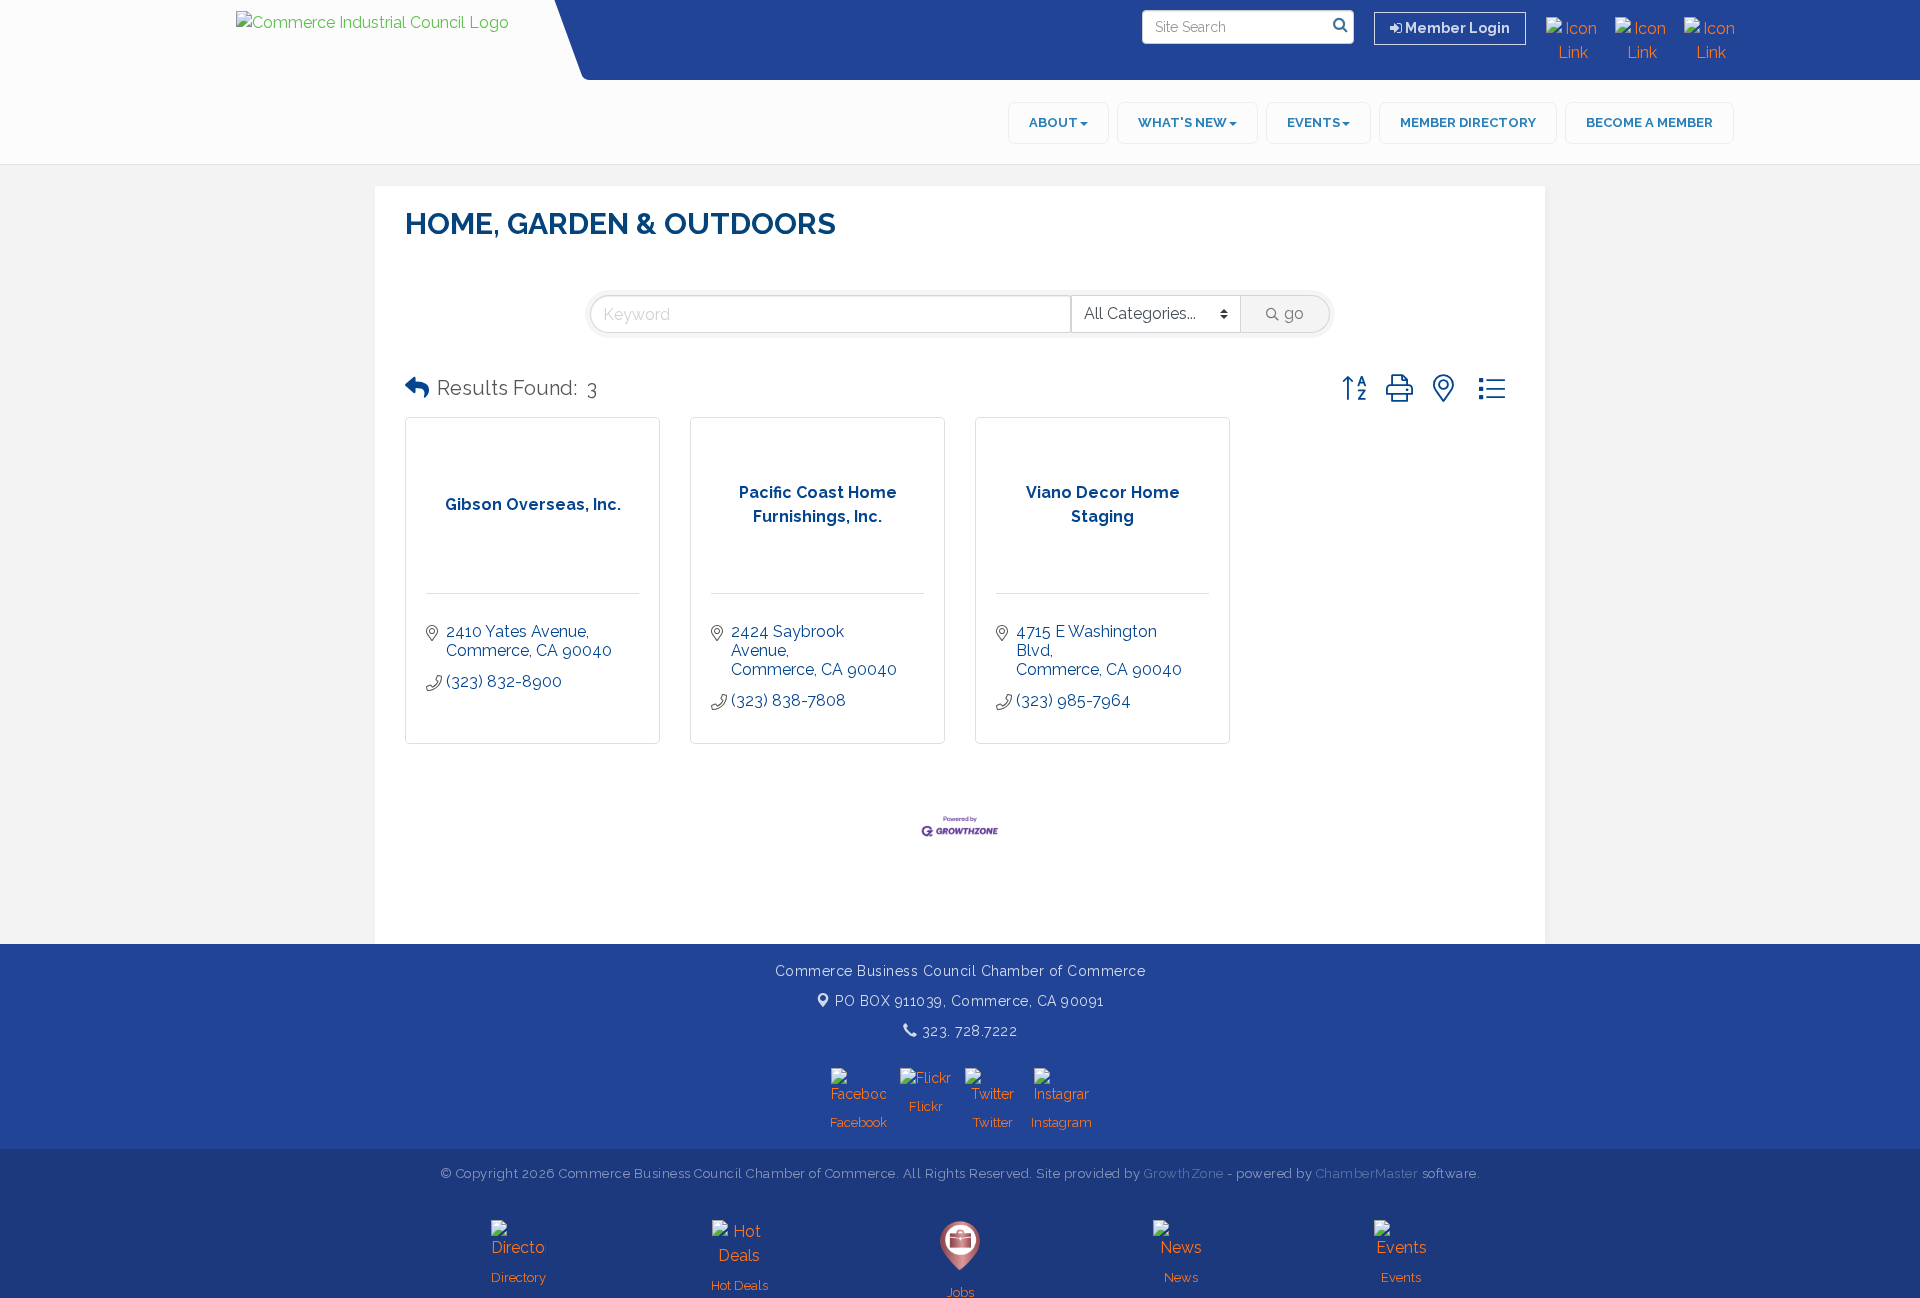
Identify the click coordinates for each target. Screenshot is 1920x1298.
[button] (417, 388)
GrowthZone (1184, 1173)
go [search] (1294, 313)
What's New (1182, 122)
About (1053, 122)
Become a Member (1649, 122)
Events (1313, 122)
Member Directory (1468, 122)
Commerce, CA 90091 (969, 1001)
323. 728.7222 (967, 1031)
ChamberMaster (1367, 1173)
